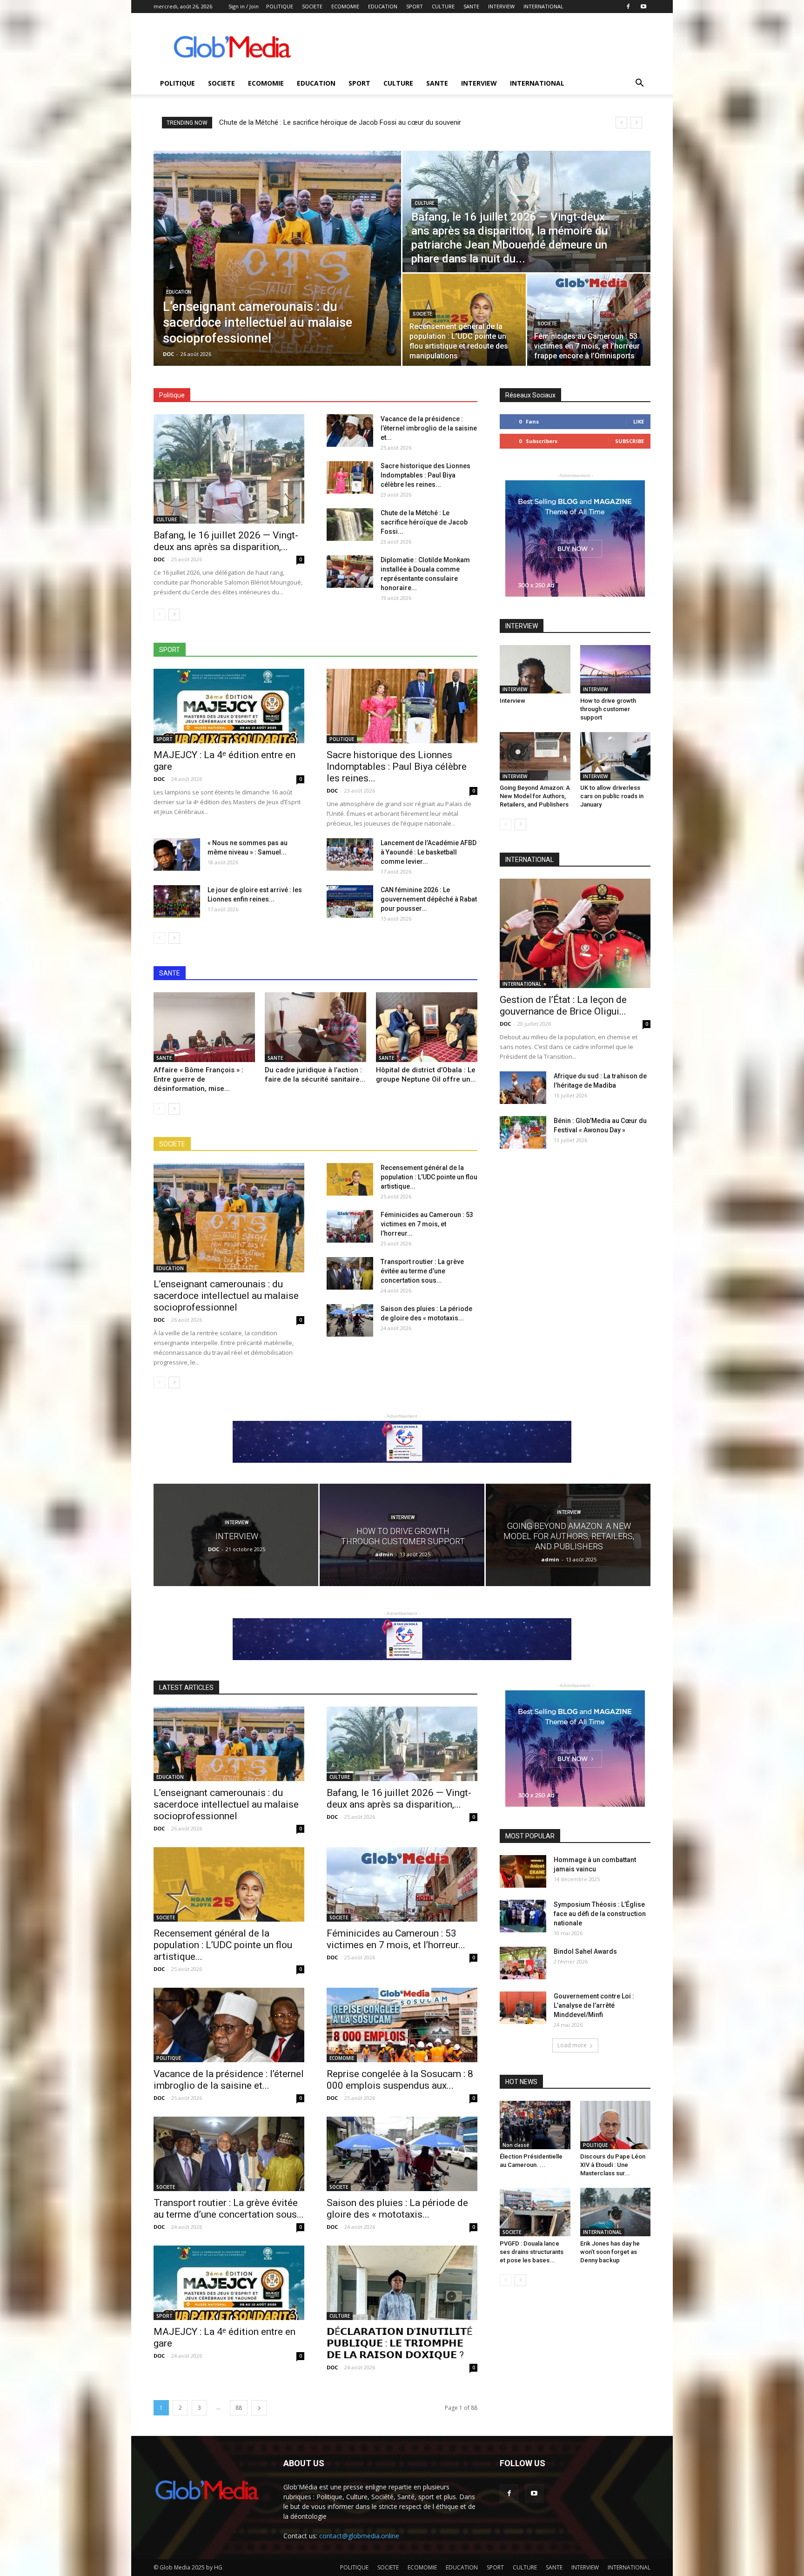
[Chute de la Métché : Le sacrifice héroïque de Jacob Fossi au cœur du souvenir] (350, 525)
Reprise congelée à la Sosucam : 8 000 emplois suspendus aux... (400, 2080)
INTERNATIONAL (543, 6)
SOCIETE (312, 6)
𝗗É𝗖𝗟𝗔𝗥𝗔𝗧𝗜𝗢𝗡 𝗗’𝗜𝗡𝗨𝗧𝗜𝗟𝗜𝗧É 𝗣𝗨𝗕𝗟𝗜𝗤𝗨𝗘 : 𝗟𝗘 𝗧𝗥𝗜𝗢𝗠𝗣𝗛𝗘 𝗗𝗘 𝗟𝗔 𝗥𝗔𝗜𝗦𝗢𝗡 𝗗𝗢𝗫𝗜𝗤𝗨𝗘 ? (399, 2343)
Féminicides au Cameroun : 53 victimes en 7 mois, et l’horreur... (427, 1224)
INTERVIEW (501, 6)
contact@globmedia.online (359, 2536)
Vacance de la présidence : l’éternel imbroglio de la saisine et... (429, 428)
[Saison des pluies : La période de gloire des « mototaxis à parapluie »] (350, 1320)
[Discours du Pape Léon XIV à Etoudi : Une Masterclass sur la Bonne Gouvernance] (616, 2125)
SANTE (471, 6)
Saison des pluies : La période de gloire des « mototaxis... (397, 2209)
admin (384, 1554)
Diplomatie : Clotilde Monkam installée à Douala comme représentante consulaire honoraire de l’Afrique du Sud (388, 122)
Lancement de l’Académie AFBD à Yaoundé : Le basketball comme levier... (429, 852)
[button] (639, 84)
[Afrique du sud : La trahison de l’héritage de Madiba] (523, 1088)
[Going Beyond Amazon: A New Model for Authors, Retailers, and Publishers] (535, 756)
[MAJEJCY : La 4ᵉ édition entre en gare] (229, 706)
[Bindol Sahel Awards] (523, 1963)
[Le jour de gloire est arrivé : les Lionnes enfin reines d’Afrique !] (177, 901)
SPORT (415, 6)
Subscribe (630, 441)
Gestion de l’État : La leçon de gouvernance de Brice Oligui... (563, 1006)
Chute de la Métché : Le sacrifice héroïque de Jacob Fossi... (424, 522)
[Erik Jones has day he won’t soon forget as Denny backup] (616, 2212)
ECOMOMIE (345, 6)
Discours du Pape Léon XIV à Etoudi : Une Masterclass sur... (613, 2165)
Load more (572, 2045)
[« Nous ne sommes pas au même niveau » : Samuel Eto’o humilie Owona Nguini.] (177, 854)
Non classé (516, 2145)
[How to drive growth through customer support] (616, 669)
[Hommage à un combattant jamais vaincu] (523, 1871)
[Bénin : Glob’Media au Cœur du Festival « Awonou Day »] (523, 1132)
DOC (168, 354)
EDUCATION (383, 6)
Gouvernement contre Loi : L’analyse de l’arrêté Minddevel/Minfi (594, 2005)
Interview (513, 701)
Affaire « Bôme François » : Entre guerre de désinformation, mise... (198, 1079)
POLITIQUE (280, 6)
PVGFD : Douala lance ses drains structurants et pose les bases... (532, 2252)
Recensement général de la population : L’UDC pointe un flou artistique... (429, 1177)
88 (239, 2408)
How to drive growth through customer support (608, 709)
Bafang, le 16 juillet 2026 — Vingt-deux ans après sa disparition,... (226, 541)
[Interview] (535, 669)
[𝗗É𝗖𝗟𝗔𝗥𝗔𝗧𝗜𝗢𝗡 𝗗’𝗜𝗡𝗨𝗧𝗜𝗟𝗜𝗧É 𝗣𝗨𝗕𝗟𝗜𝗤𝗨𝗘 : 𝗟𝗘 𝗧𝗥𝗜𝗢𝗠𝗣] (402, 2283)
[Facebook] (628, 7)
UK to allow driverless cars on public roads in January (612, 796)
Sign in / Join (244, 6)
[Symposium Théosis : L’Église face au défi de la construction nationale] (523, 1916)
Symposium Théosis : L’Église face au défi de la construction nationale (600, 1914)
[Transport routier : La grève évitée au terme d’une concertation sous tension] (350, 1273)
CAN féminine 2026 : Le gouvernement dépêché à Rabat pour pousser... (429, 899)
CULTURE (443, 6)
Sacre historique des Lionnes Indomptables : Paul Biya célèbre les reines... (425, 475)
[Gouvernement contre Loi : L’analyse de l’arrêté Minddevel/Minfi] (523, 2008)
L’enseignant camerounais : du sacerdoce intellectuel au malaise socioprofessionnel (226, 1296)
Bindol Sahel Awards (585, 1951)
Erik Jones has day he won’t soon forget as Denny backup (610, 2252)
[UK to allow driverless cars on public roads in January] (616, 756)
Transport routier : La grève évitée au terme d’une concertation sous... (422, 1271)
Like (639, 421)
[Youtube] (643, 7)
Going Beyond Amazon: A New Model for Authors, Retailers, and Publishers (535, 796)
